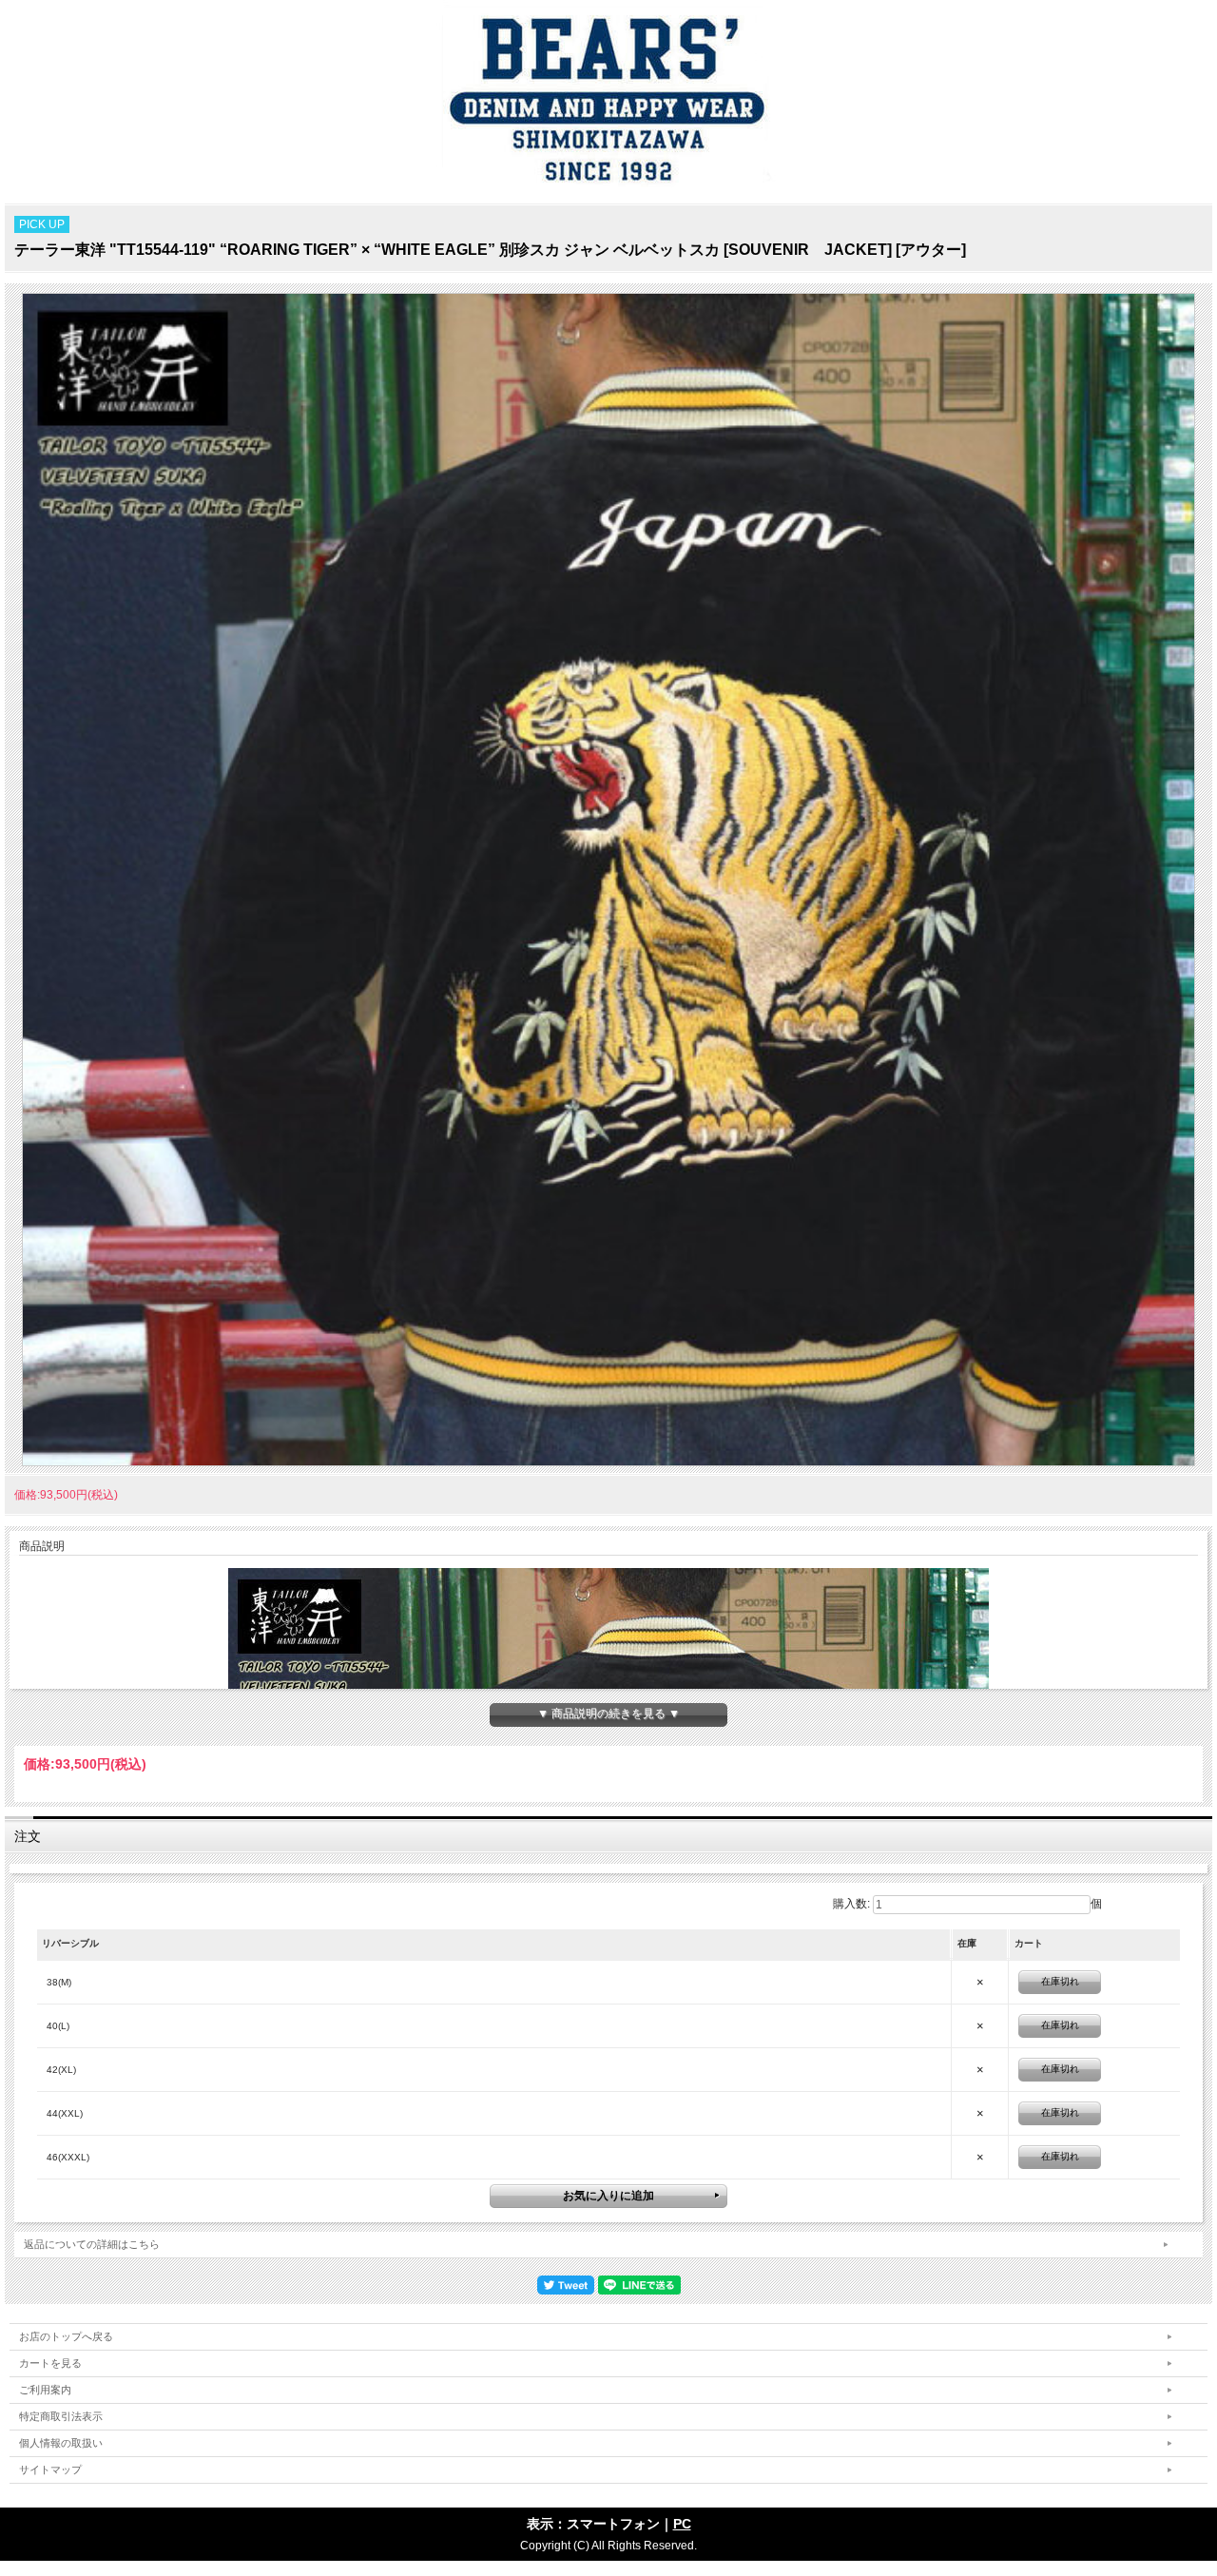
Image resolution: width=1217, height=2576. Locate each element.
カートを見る (50, 2363)
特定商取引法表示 (61, 2416)
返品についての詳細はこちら (92, 2244)
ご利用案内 (45, 2390)
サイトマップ (50, 2469)
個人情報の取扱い (61, 2443)
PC (682, 2524)
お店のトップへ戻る (66, 2336)
